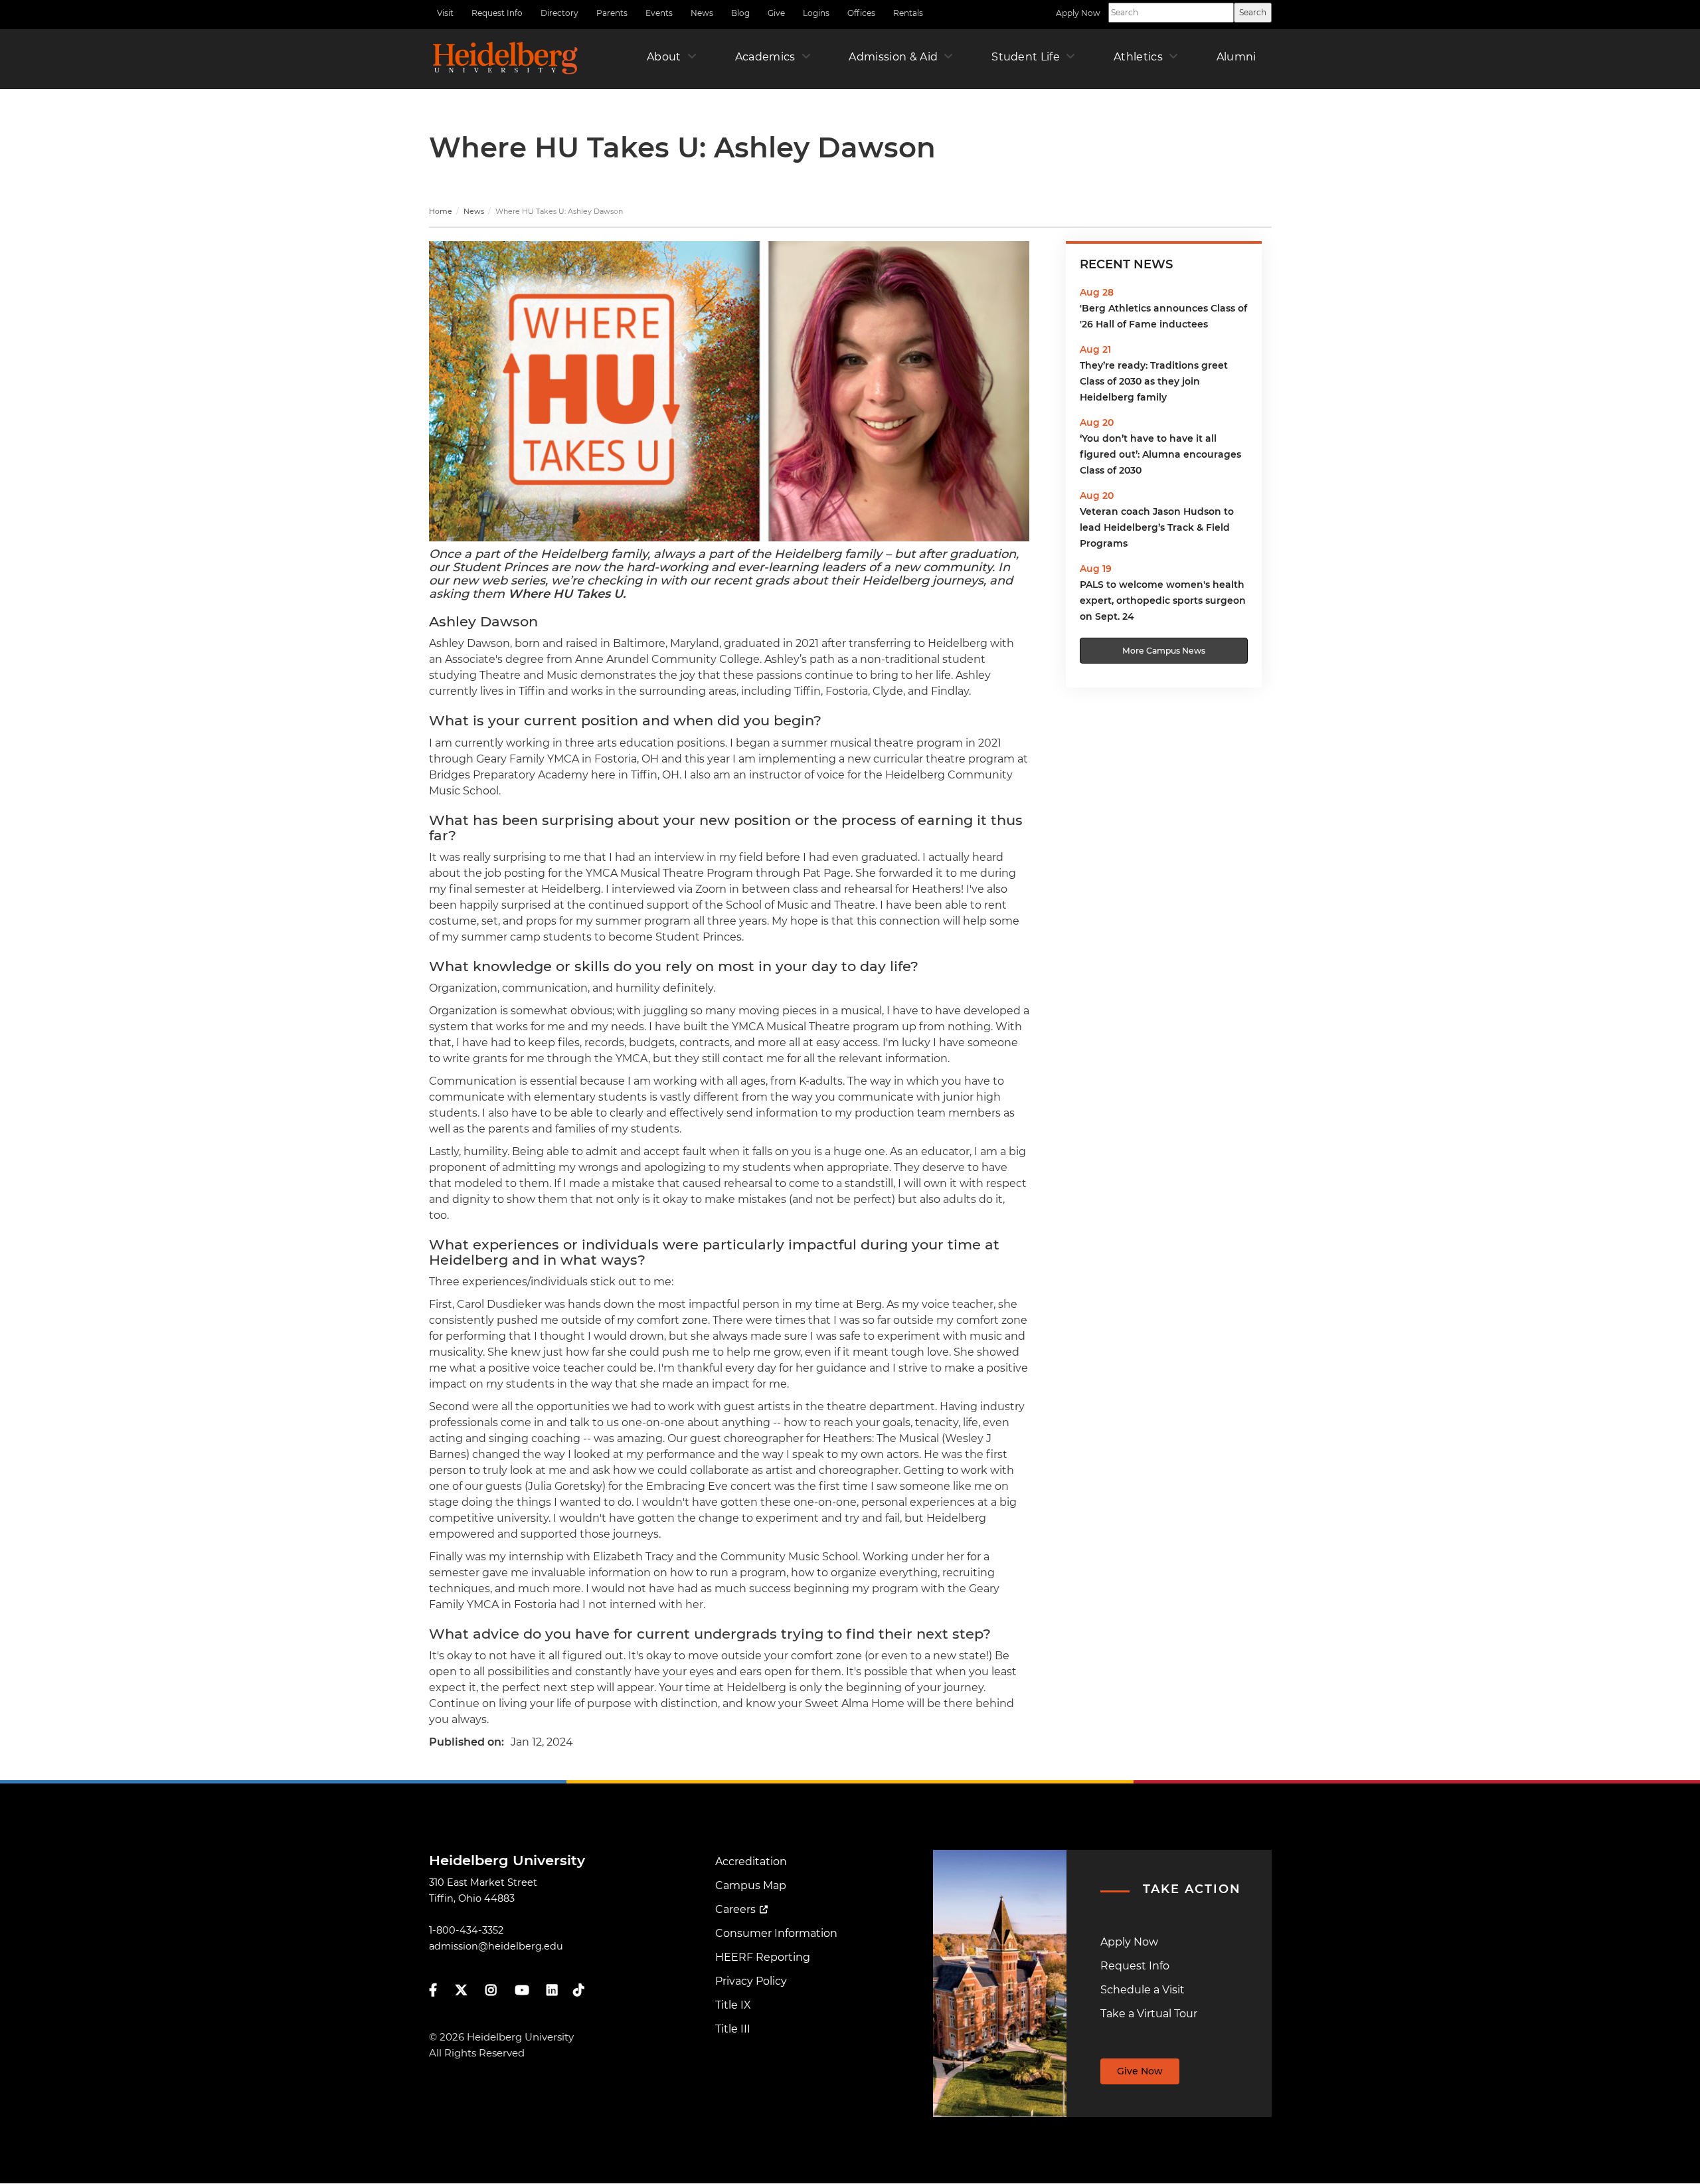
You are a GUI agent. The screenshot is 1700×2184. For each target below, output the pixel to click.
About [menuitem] (664, 57)
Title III (733, 2029)
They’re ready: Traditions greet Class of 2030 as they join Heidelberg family (1154, 381)
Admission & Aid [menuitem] (893, 57)
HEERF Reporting (763, 1957)
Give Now (1140, 2071)
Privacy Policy (751, 1981)
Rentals (908, 13)
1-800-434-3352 (466, 1930)
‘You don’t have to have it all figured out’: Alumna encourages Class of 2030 (1160, 454)
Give (776, 13)
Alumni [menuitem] (1236, 57)
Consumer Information (776, 1933)
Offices (861, 13)
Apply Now (1078, 13)
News (702, 13)
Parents (612, 13)
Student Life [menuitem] (1026, 57)
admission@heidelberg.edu (496, 1946)
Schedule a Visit (1143, 1990)
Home (441, 211)
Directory (559, 13)
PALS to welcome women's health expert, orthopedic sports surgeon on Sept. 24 (1163, 600)
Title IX (733, 2005)
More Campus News (1164, 651)
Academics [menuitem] (765, 57)
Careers (735, 1909)
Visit (445, 13)
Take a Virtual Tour (1149, 2014)
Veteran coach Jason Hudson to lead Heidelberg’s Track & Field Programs (1157, 527)
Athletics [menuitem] (1138, 57)
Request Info (497, 13)
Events (659, 13)
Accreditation (751, 1862)
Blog (740, 13)
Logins (816, 13)
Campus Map (751, 1885)
